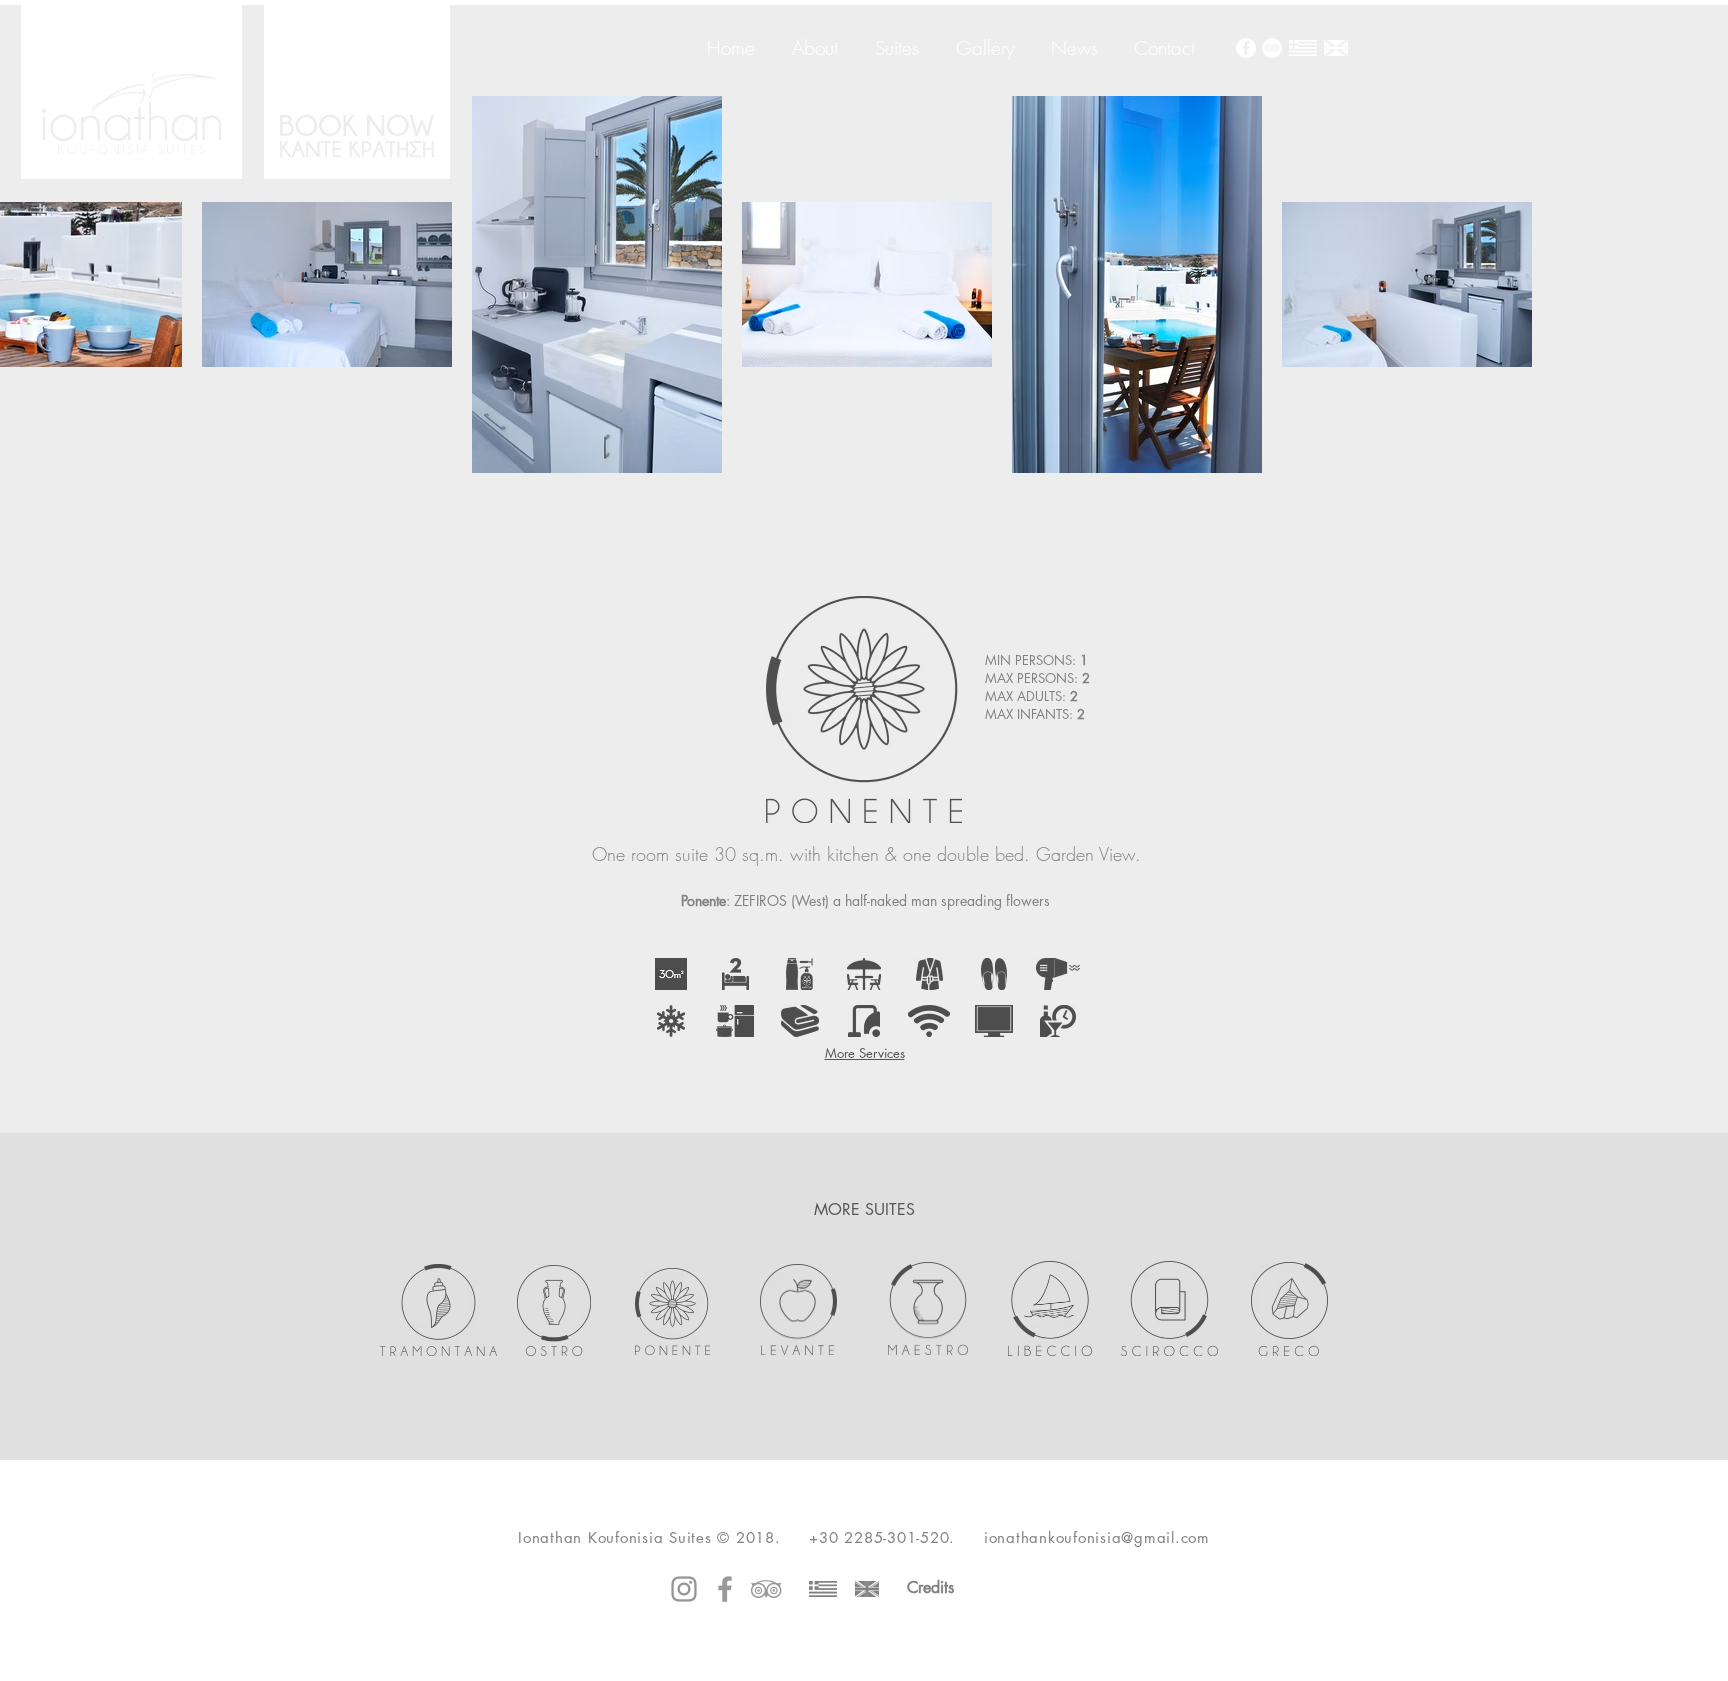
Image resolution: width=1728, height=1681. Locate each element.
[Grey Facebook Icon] (725, 1589)
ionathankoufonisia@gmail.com (1097, 1537)
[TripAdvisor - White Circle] (1272, 48)
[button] (671, 974)
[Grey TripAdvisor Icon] (766, 1589)
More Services (865, 1053)
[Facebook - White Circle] (1246, 48)
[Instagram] (684, 1589)
